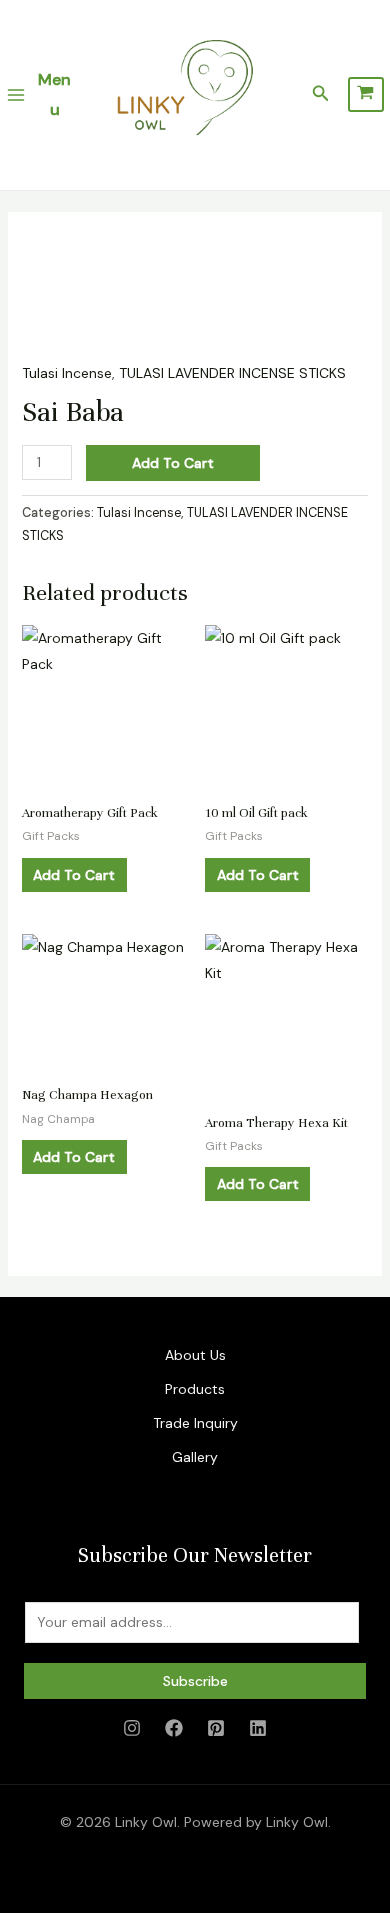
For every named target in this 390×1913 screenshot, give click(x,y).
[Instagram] (132, 1728)
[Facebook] (174, 1728)
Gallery (195, 1457)
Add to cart (173, 463)
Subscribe (195, 1681)
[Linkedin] (258, 1728)
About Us (195, 1355)
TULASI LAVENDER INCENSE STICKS (232, 373)
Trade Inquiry (195, 1423)
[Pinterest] (216, 1728)
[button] (321, 94)
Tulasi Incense (67, 373)
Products (195, 1389)
